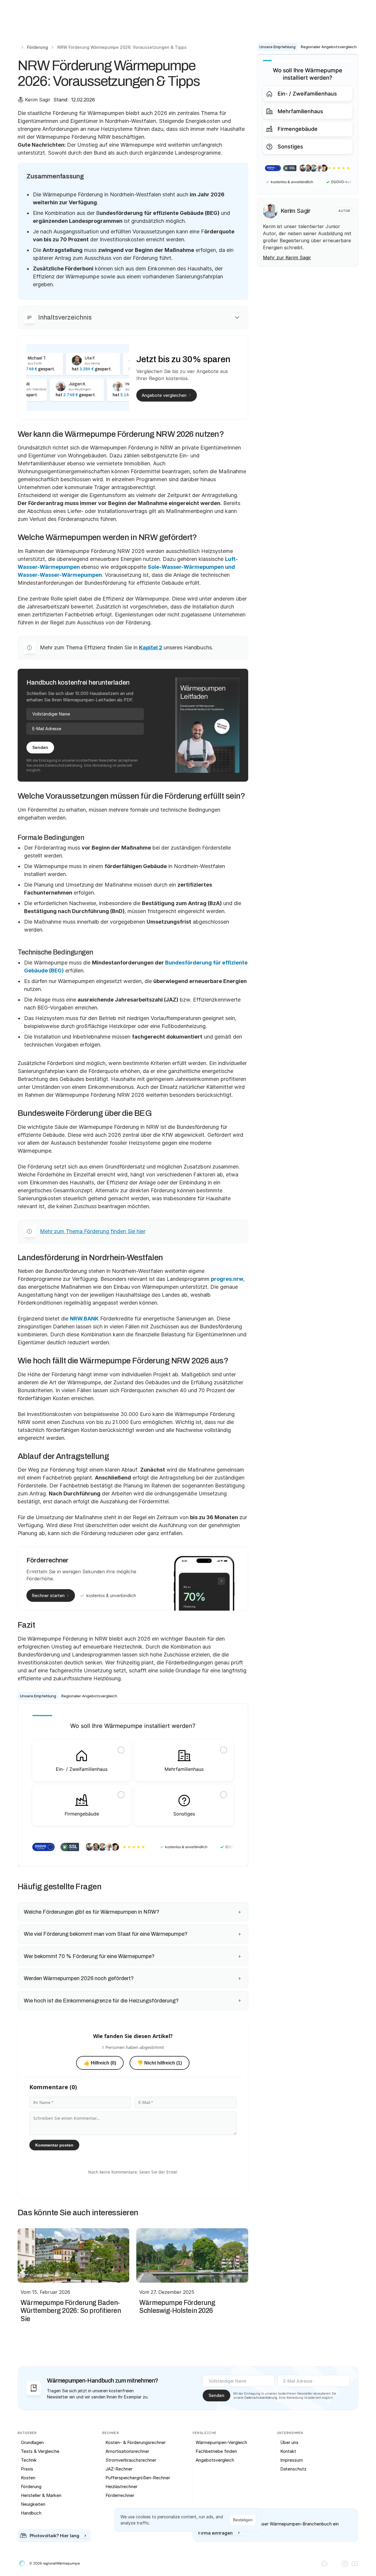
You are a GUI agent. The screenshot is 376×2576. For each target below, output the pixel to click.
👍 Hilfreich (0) (100, 2063)
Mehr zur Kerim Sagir (287, 258)
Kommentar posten (54, 2145)
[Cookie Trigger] (325, 2564)
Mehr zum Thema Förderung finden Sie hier (93, 1231)
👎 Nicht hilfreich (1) (160, 2063)
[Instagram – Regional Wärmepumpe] (345, 2564)
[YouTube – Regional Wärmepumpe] (355, 2564)
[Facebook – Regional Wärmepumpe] (335, 2564)
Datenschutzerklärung (64, 765)
